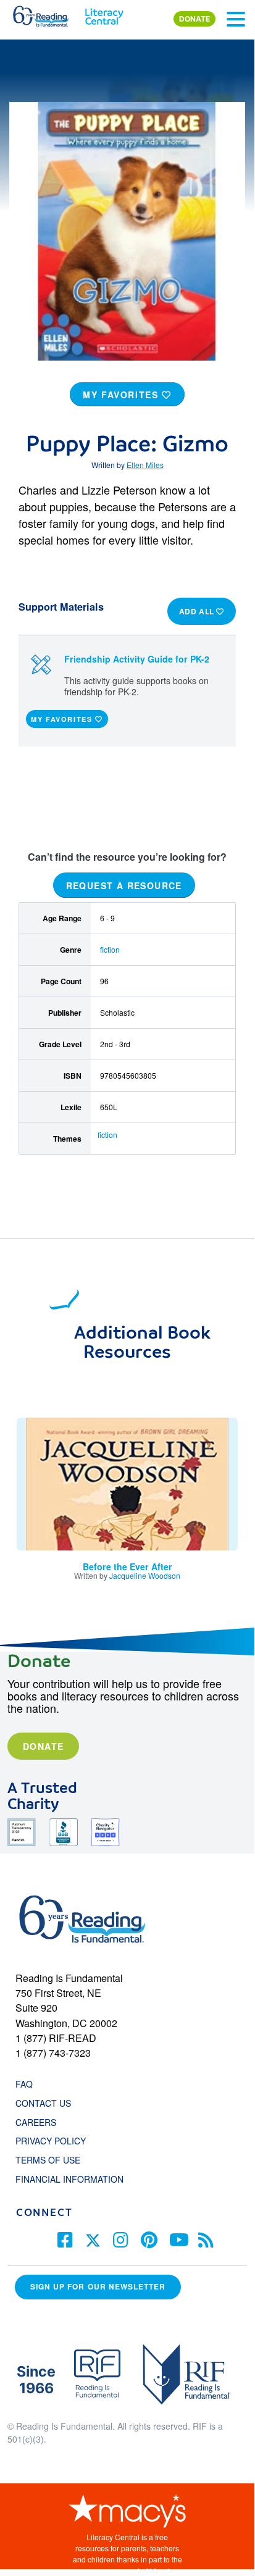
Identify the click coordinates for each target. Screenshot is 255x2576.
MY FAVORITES (122, 395)
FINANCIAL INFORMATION (69, 2179)
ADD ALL (198, 611)
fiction (110, 949)
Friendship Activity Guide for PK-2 (137, 659)
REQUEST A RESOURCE (124, 885)
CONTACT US (47, 2103)
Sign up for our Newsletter (98, 2287)
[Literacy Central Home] (104, 14)
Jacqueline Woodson (145, 1575)
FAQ (24, 2084)
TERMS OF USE (54, 2160)
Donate (43, 1746)
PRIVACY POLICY (51, 2141)
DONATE (194, 19)
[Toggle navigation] (236, 19)
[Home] (48, 14)
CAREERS (36, 2122)
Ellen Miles (145, 465)
